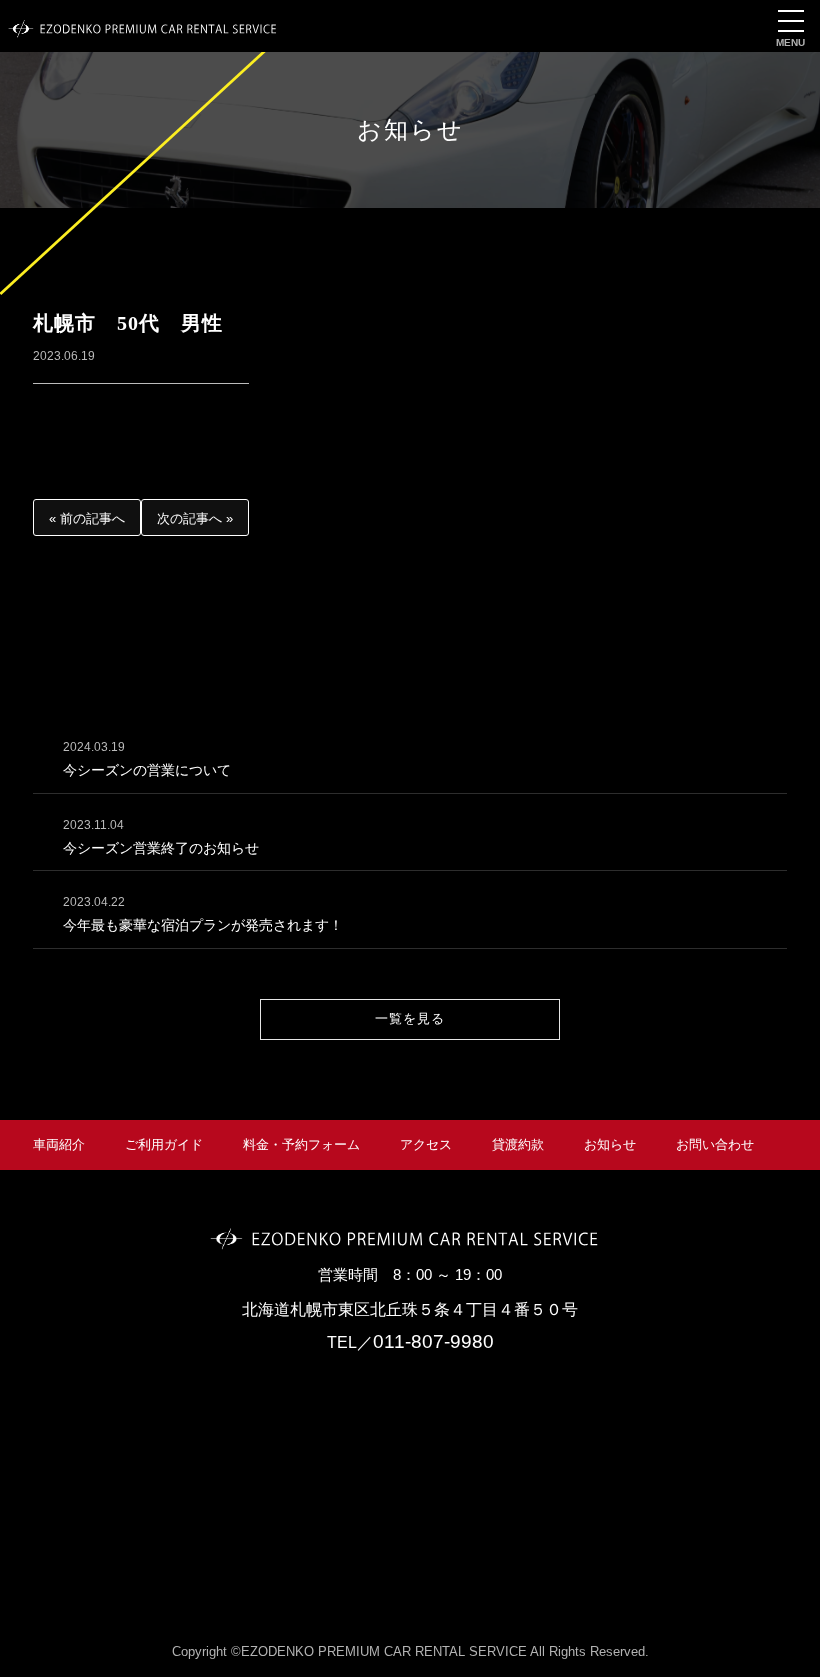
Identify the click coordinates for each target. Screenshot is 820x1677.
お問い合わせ (715, 1144)
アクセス (426, 1144)
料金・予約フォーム (301, 1144)
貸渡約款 (518, 1144)
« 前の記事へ (87, 518)
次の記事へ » (195, 518)
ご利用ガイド (164, 1144)
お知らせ (610, 1144)
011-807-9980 (433, 1341)
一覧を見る (410, 1018)
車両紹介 (59, 1144)
